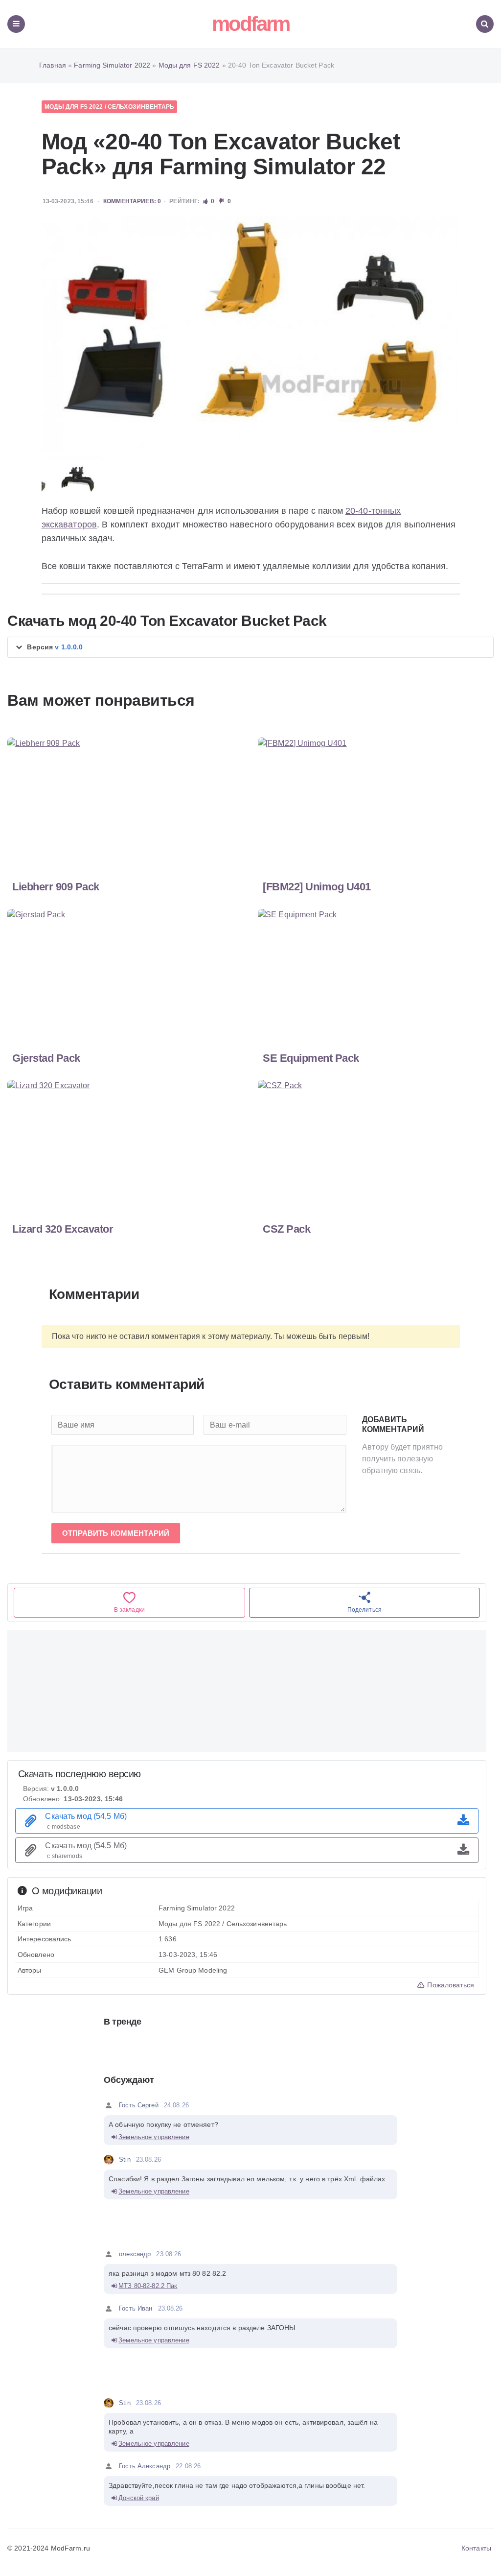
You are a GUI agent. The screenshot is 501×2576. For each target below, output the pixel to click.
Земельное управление (154, 2137)
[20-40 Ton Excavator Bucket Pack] (250, 334)
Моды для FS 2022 (74, 107)
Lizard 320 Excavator (63, 1229)
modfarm (250, 24)
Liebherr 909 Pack (56, 887)
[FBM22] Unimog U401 (317, 887)
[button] (250, 647)
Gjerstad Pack (46, 1058)
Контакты (476, 2548)
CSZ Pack (286, 1229)
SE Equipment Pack (311, 1058)
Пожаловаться (450, 1985)
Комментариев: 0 (132, 201)
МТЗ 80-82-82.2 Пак (148, 2286)
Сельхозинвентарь (141, 107)
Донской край (139, 2498)
